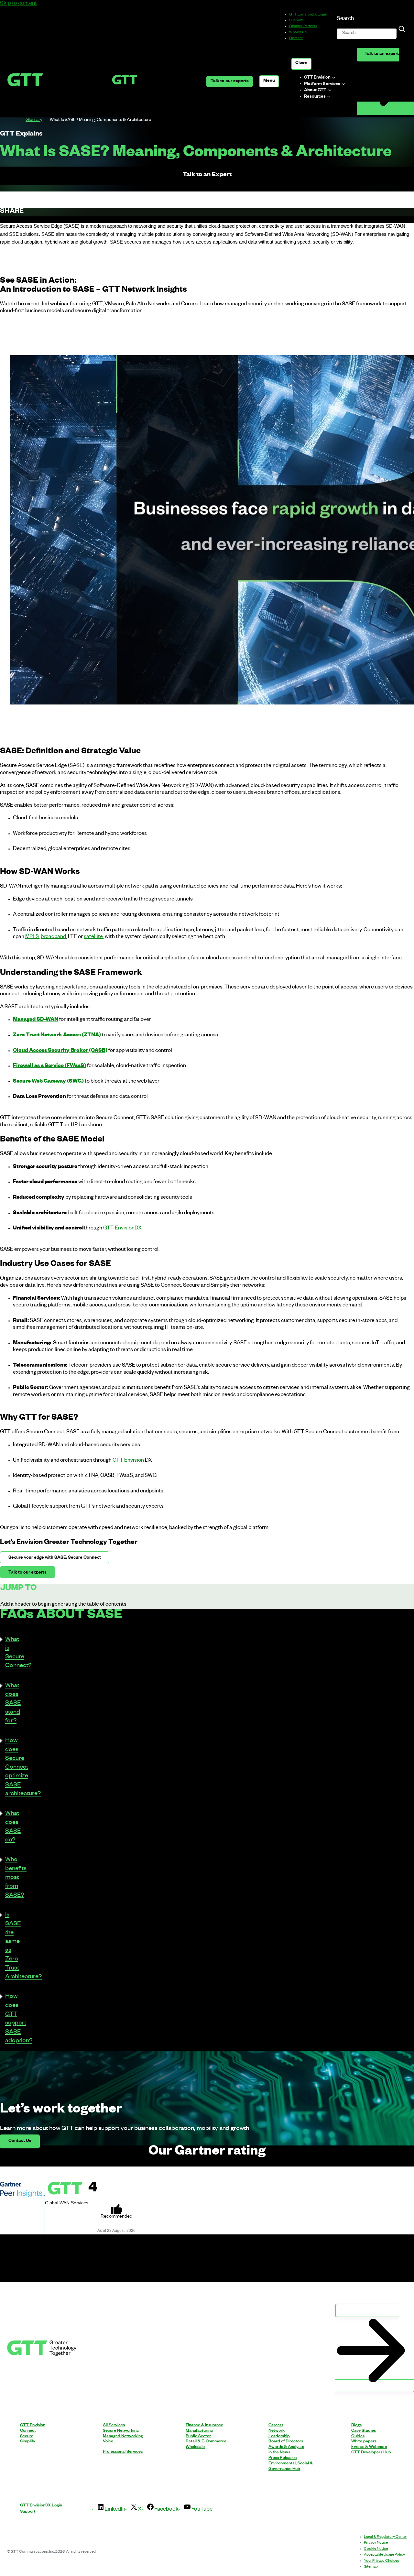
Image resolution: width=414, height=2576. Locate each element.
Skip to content (18, 4)
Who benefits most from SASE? (16, 1878)
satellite (93, 937)
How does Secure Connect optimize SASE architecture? (23, 1768)
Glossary (34, 120)
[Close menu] (301, 64)
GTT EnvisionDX (122, 1229)
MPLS (32, 937)
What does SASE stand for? (13, 1704)
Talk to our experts (230, 82)
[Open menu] (269, 81)
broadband (53, 937)
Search (345, 19)
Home (16, 120)
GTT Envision (128, 1461)
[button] (5, 1653)
